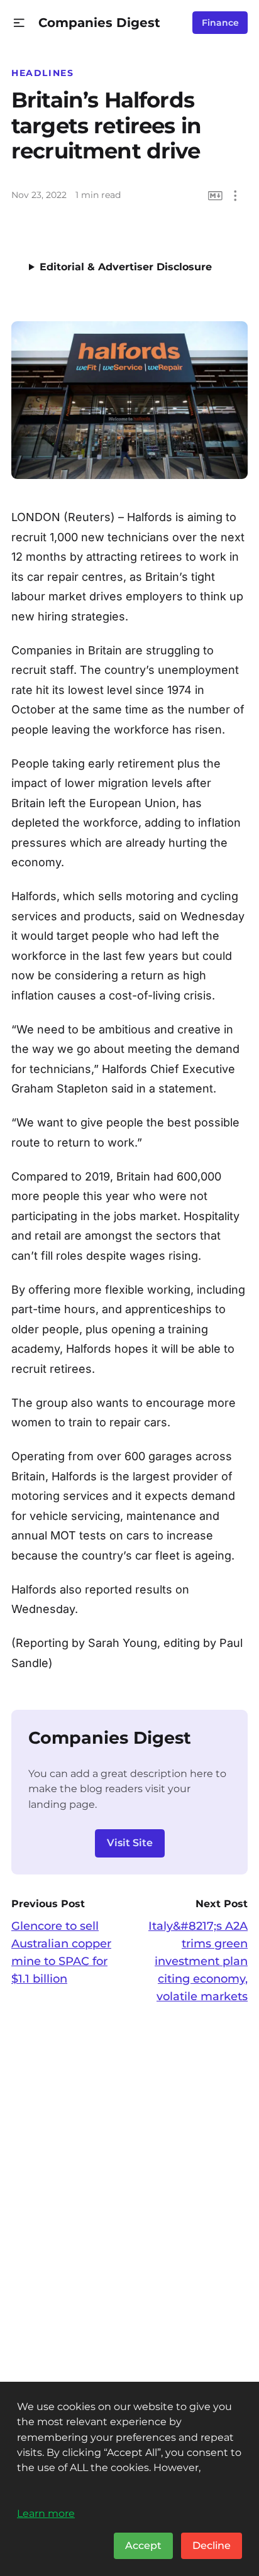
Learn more (46, 2513)
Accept (143, 2546)
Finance (220, 23)
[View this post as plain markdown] (215, 196)
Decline (212, 2546)
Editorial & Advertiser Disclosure (126, 267)
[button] (19, 23)
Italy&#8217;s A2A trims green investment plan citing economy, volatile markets (198, 1961)
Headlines (43, 73)
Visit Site (130, 1843)
